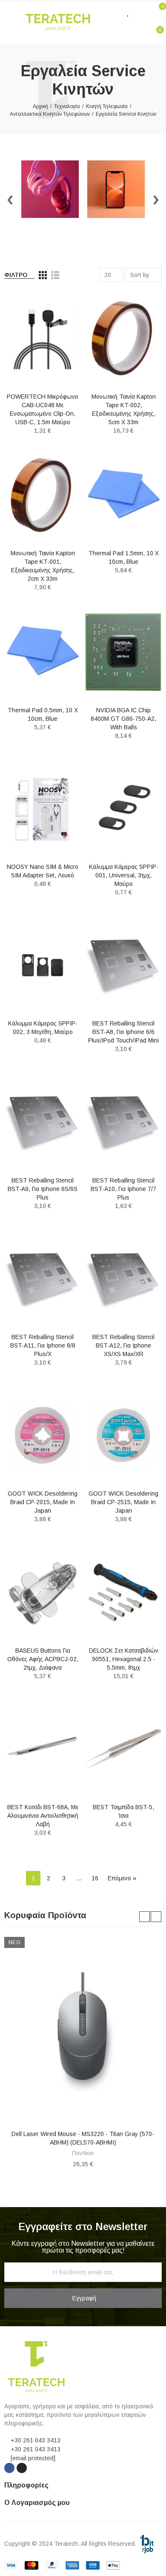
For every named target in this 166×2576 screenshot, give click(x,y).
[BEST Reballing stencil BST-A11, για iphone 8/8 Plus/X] (43, 1279)
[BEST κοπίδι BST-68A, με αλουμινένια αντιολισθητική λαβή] (43, 1749)
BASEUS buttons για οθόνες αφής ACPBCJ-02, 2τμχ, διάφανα (43, 1659)
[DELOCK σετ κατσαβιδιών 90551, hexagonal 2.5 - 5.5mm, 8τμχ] (123, 1592)
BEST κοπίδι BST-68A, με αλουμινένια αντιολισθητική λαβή (43, 1816)
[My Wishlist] (129, 11)
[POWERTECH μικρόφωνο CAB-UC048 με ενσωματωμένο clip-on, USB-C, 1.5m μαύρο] (43, 338)
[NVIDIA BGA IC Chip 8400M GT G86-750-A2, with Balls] (123, 652)
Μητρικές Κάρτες (83, 2153)
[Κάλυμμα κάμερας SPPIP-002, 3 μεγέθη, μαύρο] (43, 965)
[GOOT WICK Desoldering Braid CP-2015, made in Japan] (43, 1435)
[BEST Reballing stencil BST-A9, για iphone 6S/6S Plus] (43, 1122)
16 (95, 1878)
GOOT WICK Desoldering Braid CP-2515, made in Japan (123, 1502)
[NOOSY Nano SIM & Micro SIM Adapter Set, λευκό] (43, 809)
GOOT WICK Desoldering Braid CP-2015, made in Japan (43, 1502)
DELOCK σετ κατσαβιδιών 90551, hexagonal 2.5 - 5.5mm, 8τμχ (124, 1659)
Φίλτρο (16, 275)
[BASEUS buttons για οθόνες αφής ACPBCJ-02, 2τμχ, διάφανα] (43, 1592)
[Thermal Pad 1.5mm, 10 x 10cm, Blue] (123, 495)
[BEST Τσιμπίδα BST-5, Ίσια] (123, 1749)
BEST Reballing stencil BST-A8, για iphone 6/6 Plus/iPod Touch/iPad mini (123, 1032)
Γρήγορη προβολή (60, 340)
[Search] (112, 11)
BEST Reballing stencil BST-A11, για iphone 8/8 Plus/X (43, 1345)
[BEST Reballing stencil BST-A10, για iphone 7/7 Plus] (123, 1122)
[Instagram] (22, 2468)
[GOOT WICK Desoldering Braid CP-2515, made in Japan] (123, 1435)
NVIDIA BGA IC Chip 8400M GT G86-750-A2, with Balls (123, 719)
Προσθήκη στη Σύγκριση (60, 306)
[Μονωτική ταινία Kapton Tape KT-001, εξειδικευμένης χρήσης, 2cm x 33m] (43, 495)
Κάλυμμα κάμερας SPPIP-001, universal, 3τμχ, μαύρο (124, 875)
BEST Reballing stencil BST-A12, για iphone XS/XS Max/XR (123, 1345)
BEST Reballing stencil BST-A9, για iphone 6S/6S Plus (43, 1189)
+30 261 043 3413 (36, 2440)
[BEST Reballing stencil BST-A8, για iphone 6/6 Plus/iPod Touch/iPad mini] (123, 965)
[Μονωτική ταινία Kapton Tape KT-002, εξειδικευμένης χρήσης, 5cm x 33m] (123, 338)
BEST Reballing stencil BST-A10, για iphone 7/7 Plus (123, 1189)
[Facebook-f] (9, 2468)
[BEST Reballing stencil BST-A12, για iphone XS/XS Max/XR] (123, 1279)
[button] (145, 1917)
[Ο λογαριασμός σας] (141, 11)
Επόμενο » (122, 1878)
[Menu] (8, 22)
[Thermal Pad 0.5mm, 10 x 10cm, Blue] (43, 652)
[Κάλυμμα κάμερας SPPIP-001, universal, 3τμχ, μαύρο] (123, 809)
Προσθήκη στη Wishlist (60, 323)
